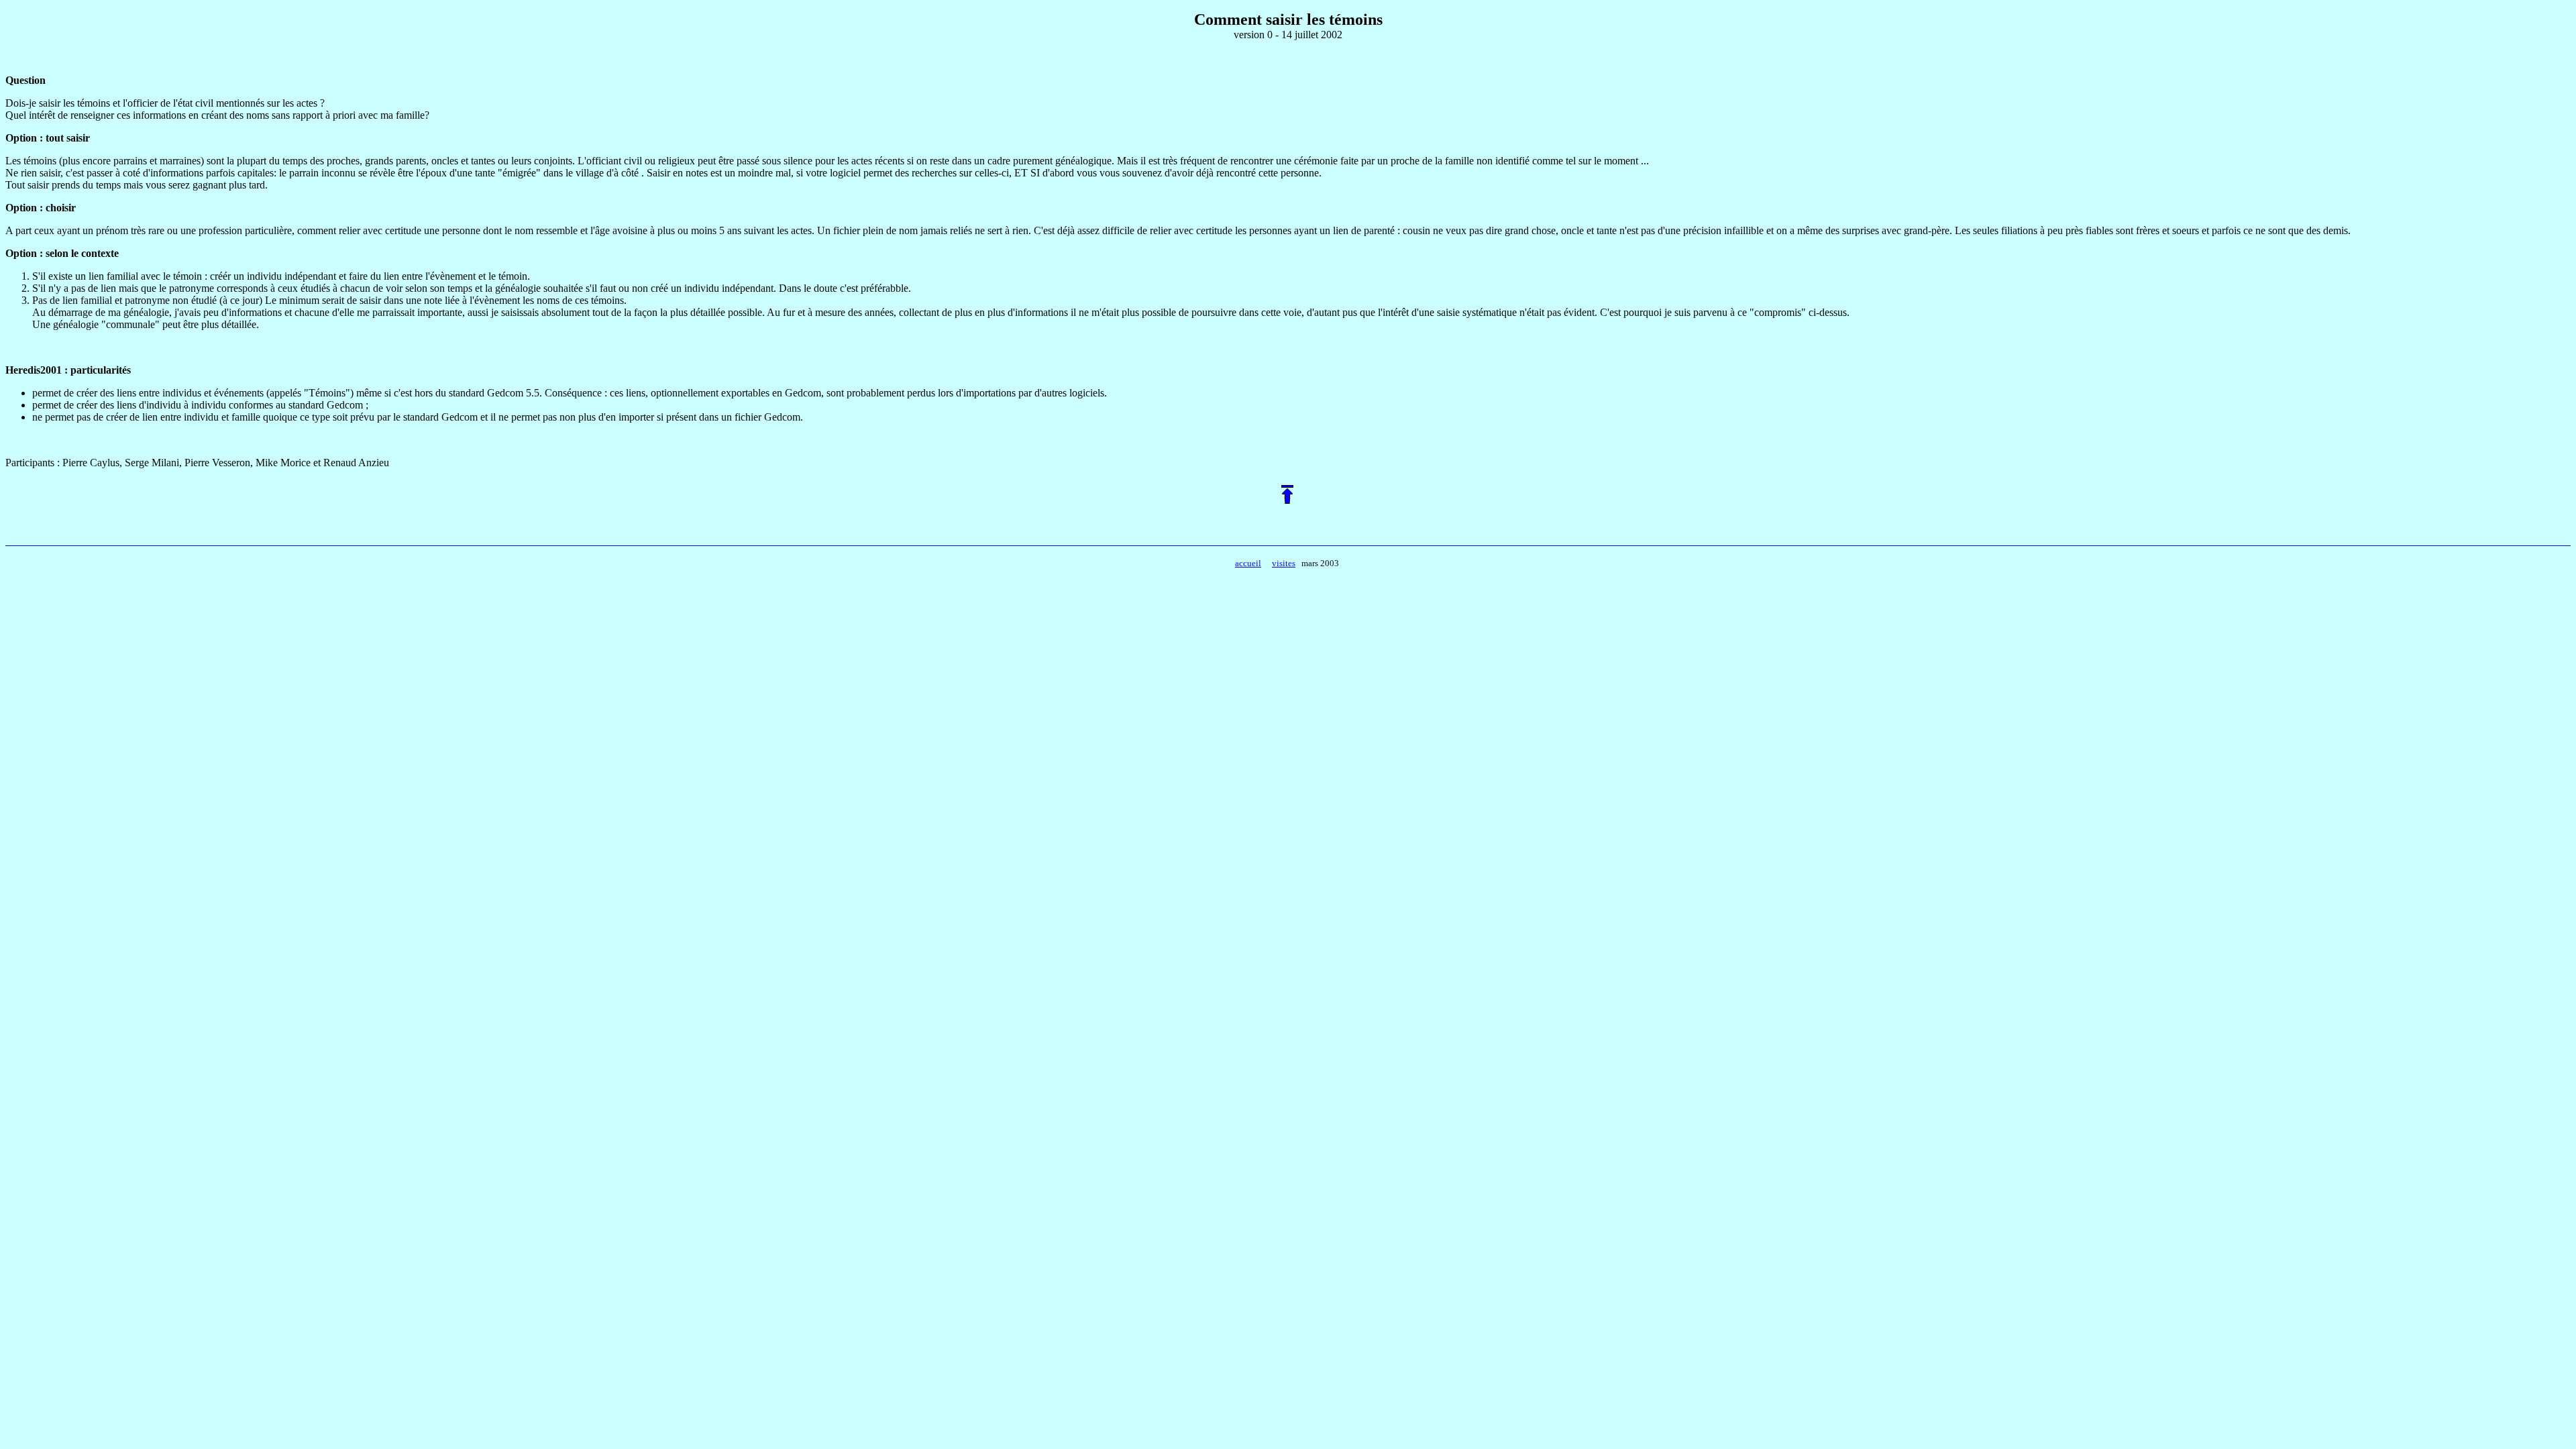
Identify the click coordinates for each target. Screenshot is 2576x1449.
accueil (1248, 563)
